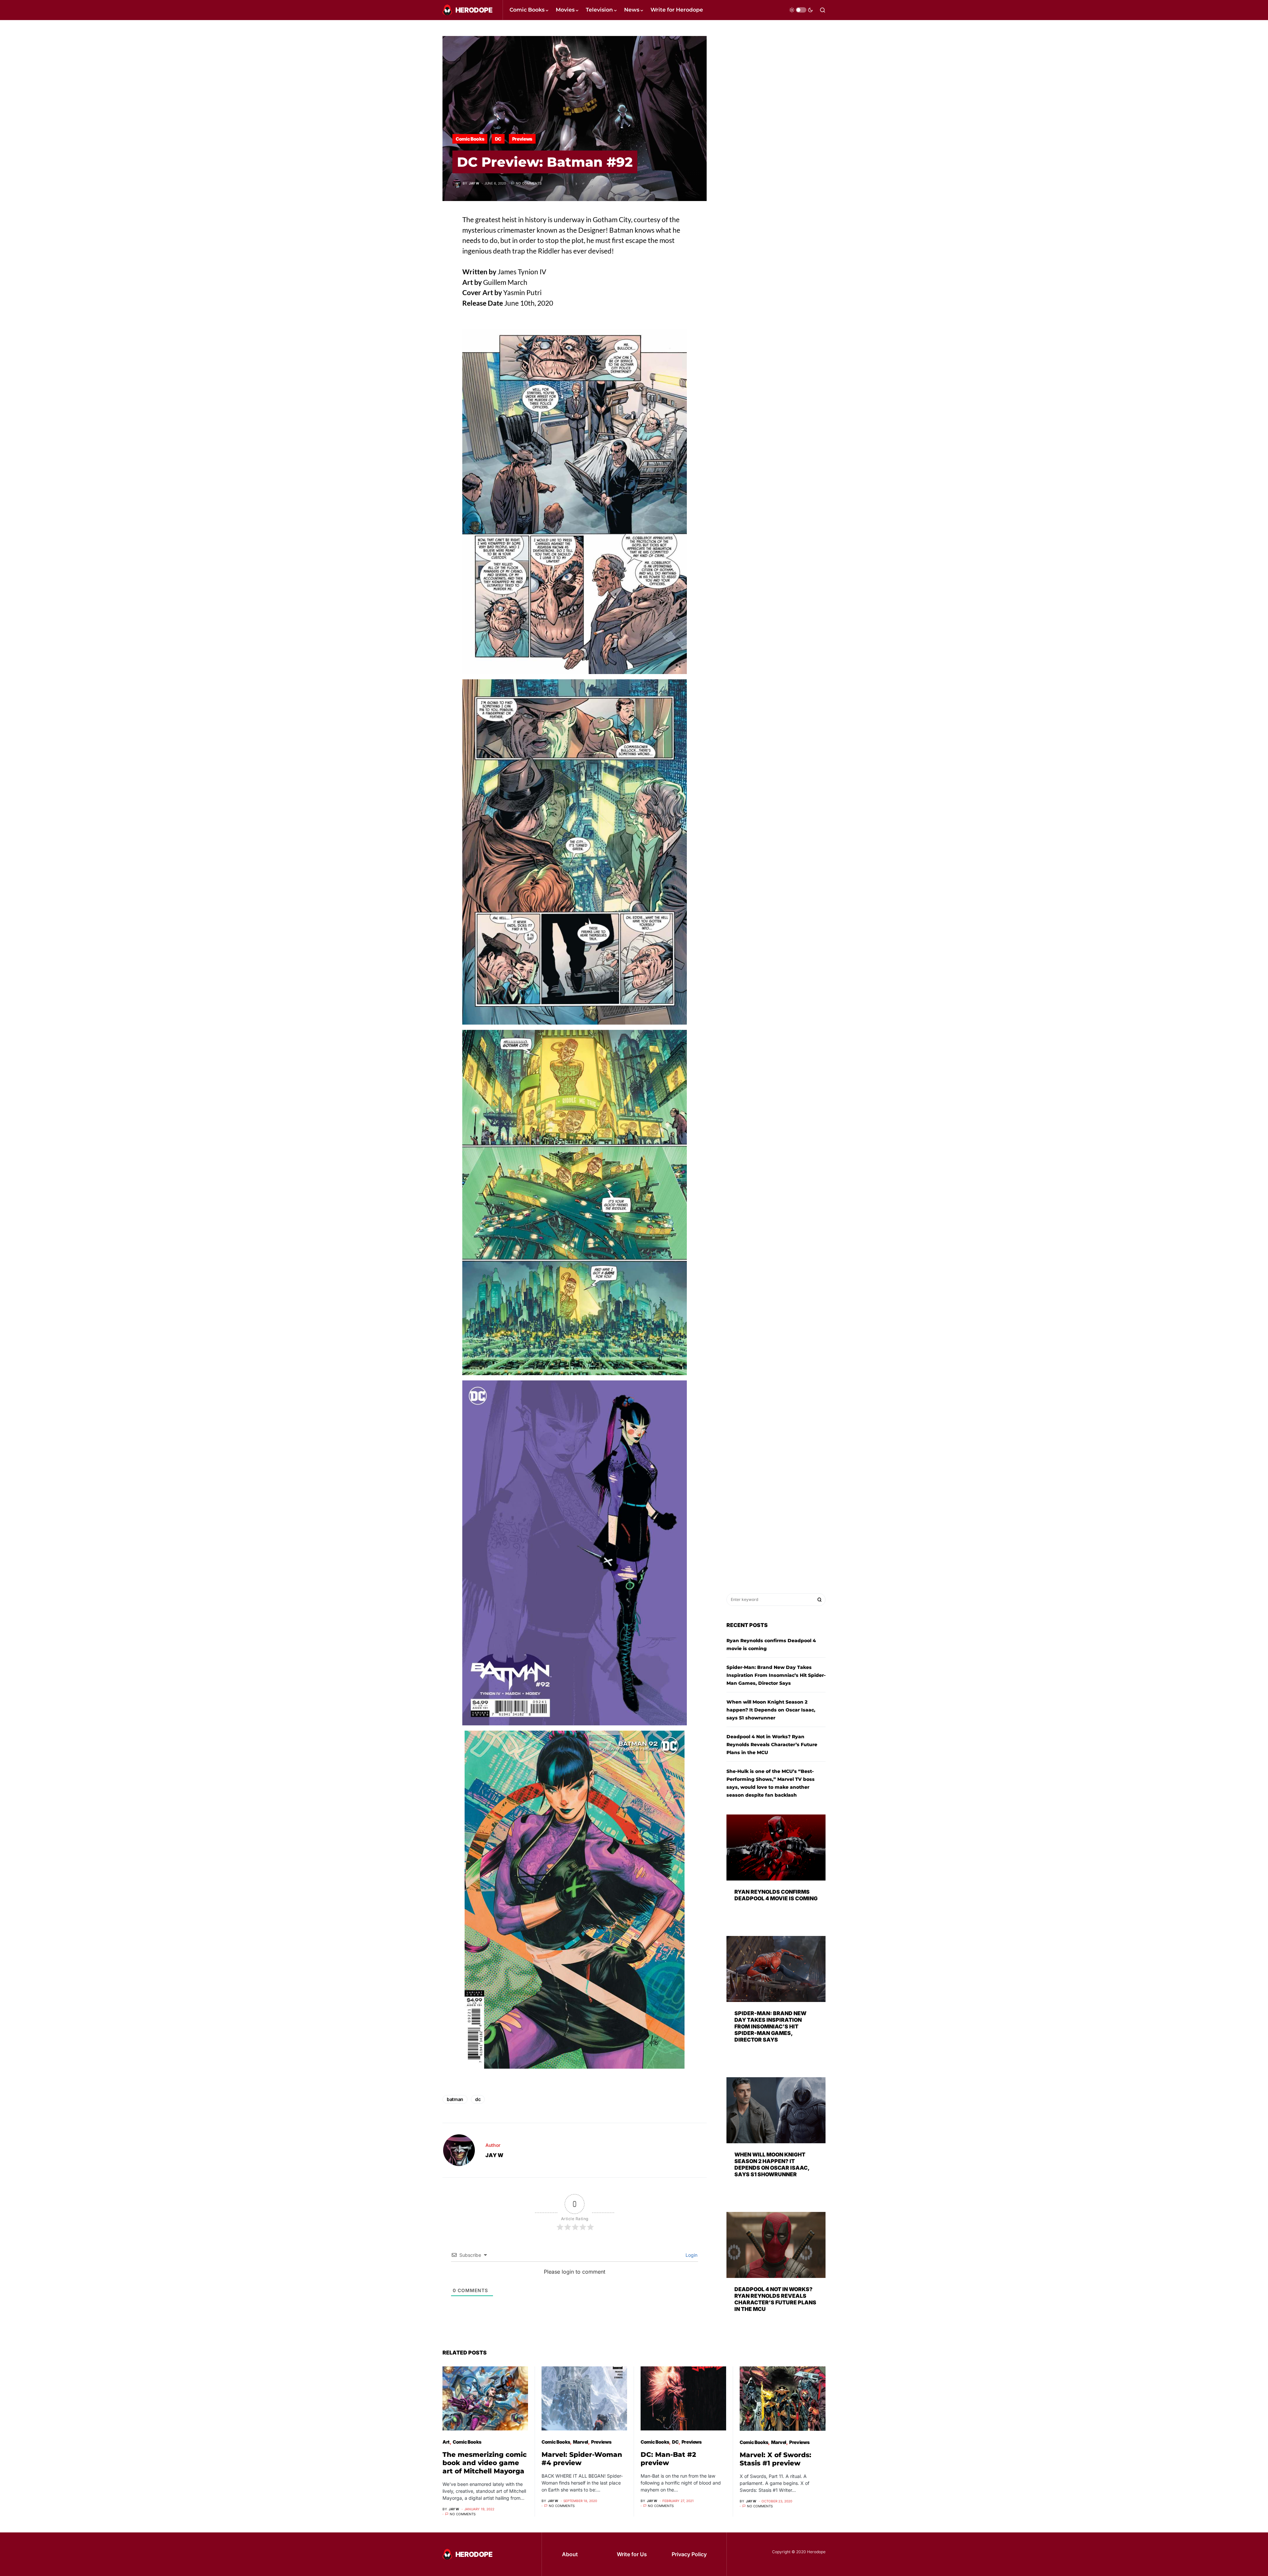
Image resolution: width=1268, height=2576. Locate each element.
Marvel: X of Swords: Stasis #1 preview (775, 2459)
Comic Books (470, 139)
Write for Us (632, 2554)
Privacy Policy (689, 2554)
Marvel (581, 2442)
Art (446, 2442)
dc (478, 2099)
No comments (529, 183)
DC (498, 139)
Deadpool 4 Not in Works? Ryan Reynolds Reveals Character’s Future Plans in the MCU (772, 1745)
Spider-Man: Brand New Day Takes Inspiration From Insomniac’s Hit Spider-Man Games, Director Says (776, 1675)
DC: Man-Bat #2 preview (668, 2459)
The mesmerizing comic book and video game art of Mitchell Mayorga (485, 2463)
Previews (522, 139)
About (570, 2554)
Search (820, 1600)
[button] (801, 10)
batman (455, 2099)
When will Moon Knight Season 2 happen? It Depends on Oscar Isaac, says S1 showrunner (771, 1710)
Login (691, 2255)
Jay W (494, 2155)
